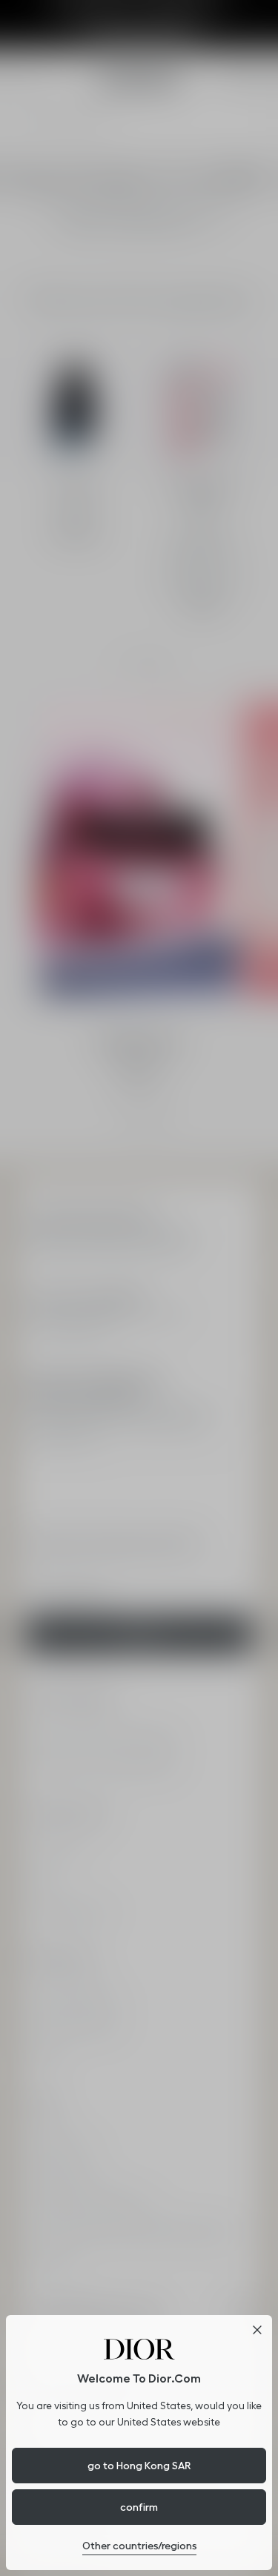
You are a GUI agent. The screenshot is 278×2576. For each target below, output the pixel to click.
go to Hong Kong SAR (139, 2466)
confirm (139, 2507)
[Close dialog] (257, 2330)
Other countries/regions (139, 2546)
